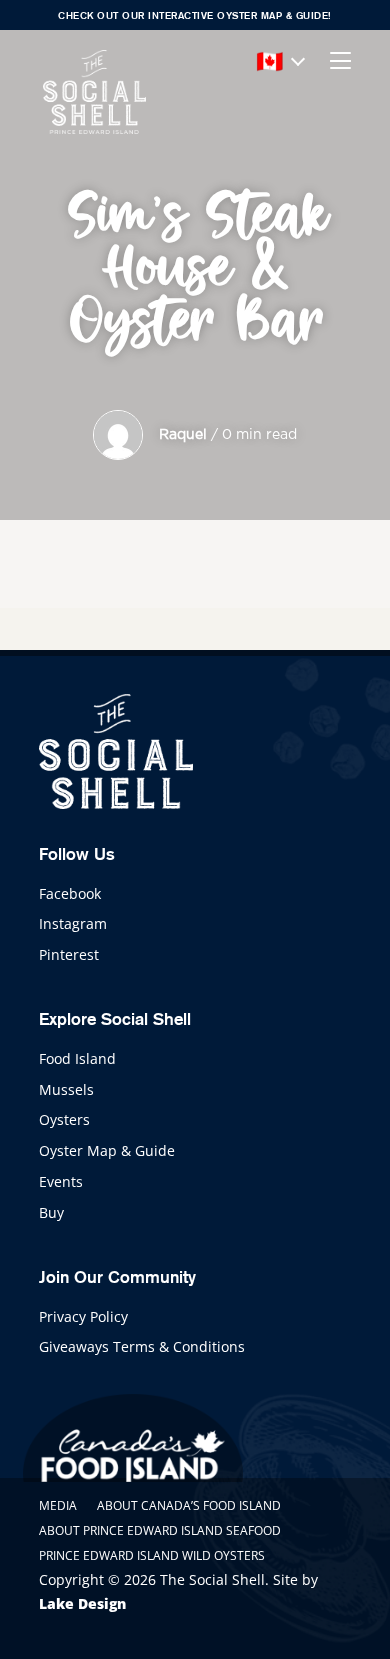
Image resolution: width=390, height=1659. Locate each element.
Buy (51, 1212)
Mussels (66, 1089)
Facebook (70, 893)
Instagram (73, 923)
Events (61, 1181)
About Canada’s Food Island (189, 1505)
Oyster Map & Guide (107, 1150)
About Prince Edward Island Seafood (160, 1530)
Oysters (64, 1119)
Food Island (77, 1058)
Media (58, 1505)
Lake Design (82, 1603)
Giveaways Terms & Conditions (142, 1346)
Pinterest (69, 954)
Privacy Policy (83, 1316)
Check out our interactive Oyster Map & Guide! (195, 15)
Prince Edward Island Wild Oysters (152, 1555)
